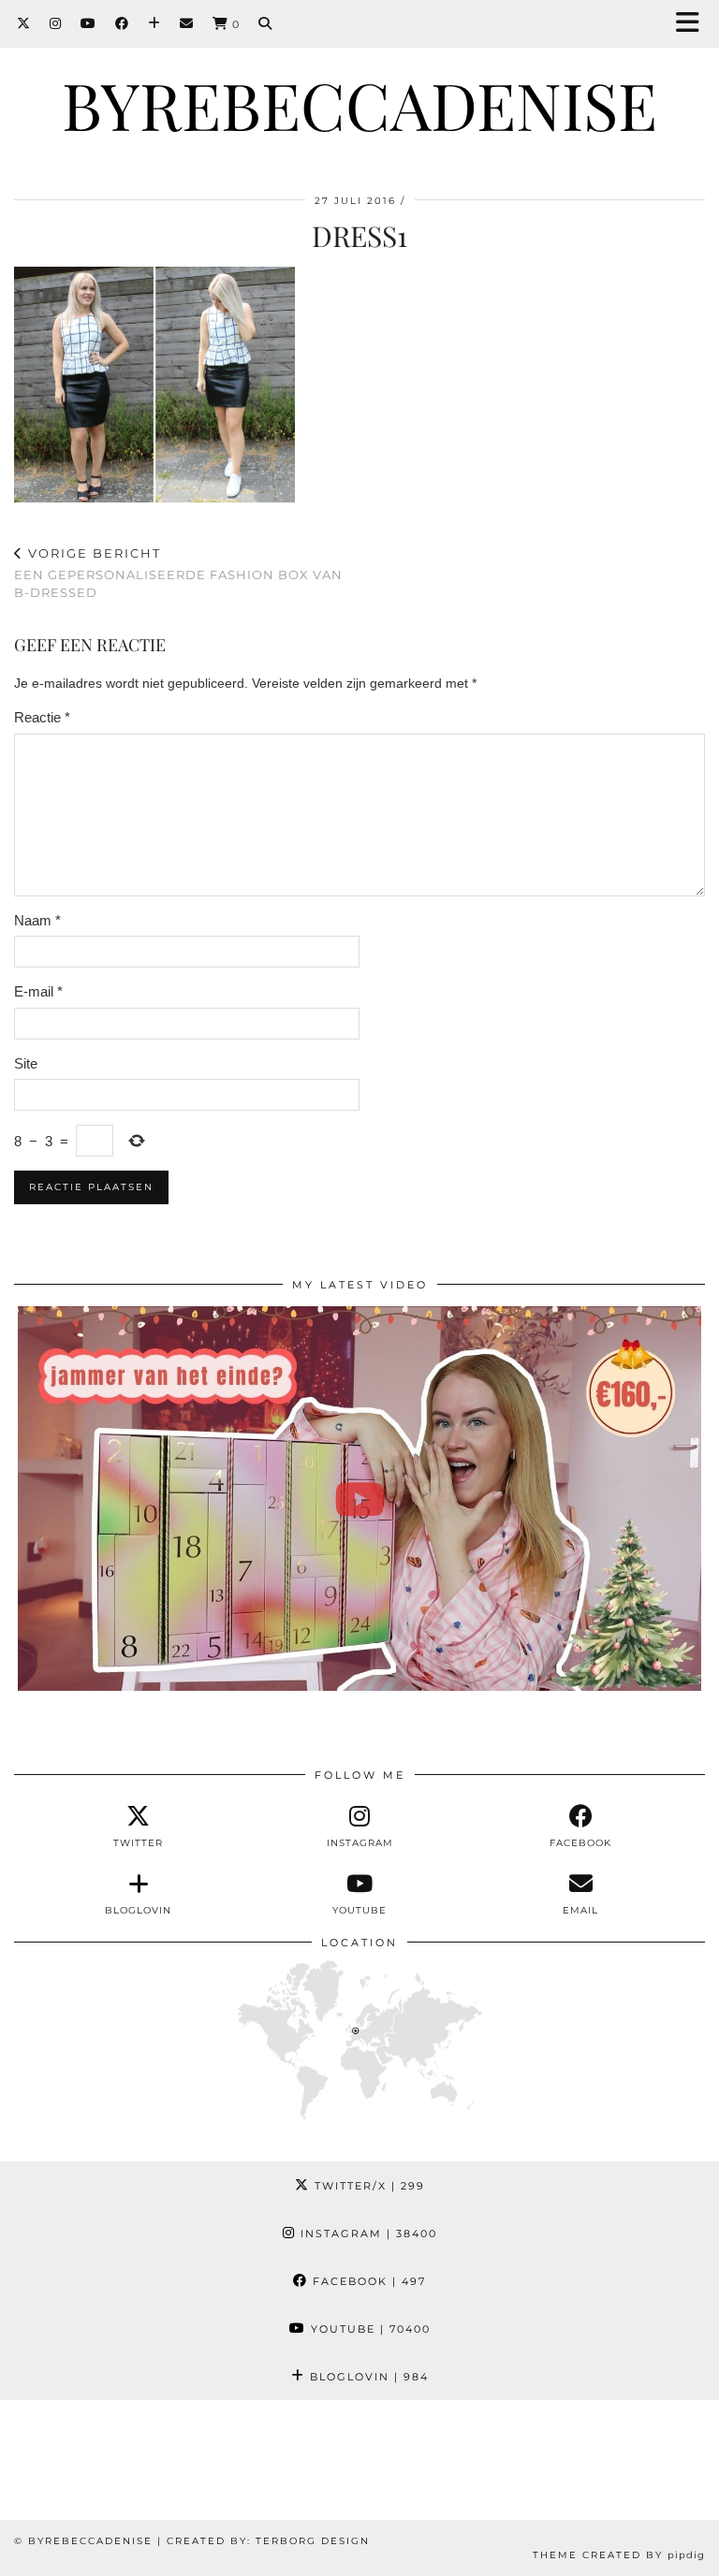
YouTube (368, 2329)
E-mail (38, 991)
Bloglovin (367, 2377)
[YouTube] (88, 23)
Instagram (367, 2234)
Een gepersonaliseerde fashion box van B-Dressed (178, 573)
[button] (694, 24)
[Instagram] (56, 23)
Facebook (367, 2281)
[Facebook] (122, 23)
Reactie (42, 717)
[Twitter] (24, 23)
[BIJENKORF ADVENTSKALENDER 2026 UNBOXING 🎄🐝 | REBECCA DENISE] (360, 1499)
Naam (37, 920)
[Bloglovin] (154, 23)
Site (26, 1063)
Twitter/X (367, 2186)
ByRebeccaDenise (359, 104)
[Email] (187, 23)
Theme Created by (619, 2555)
